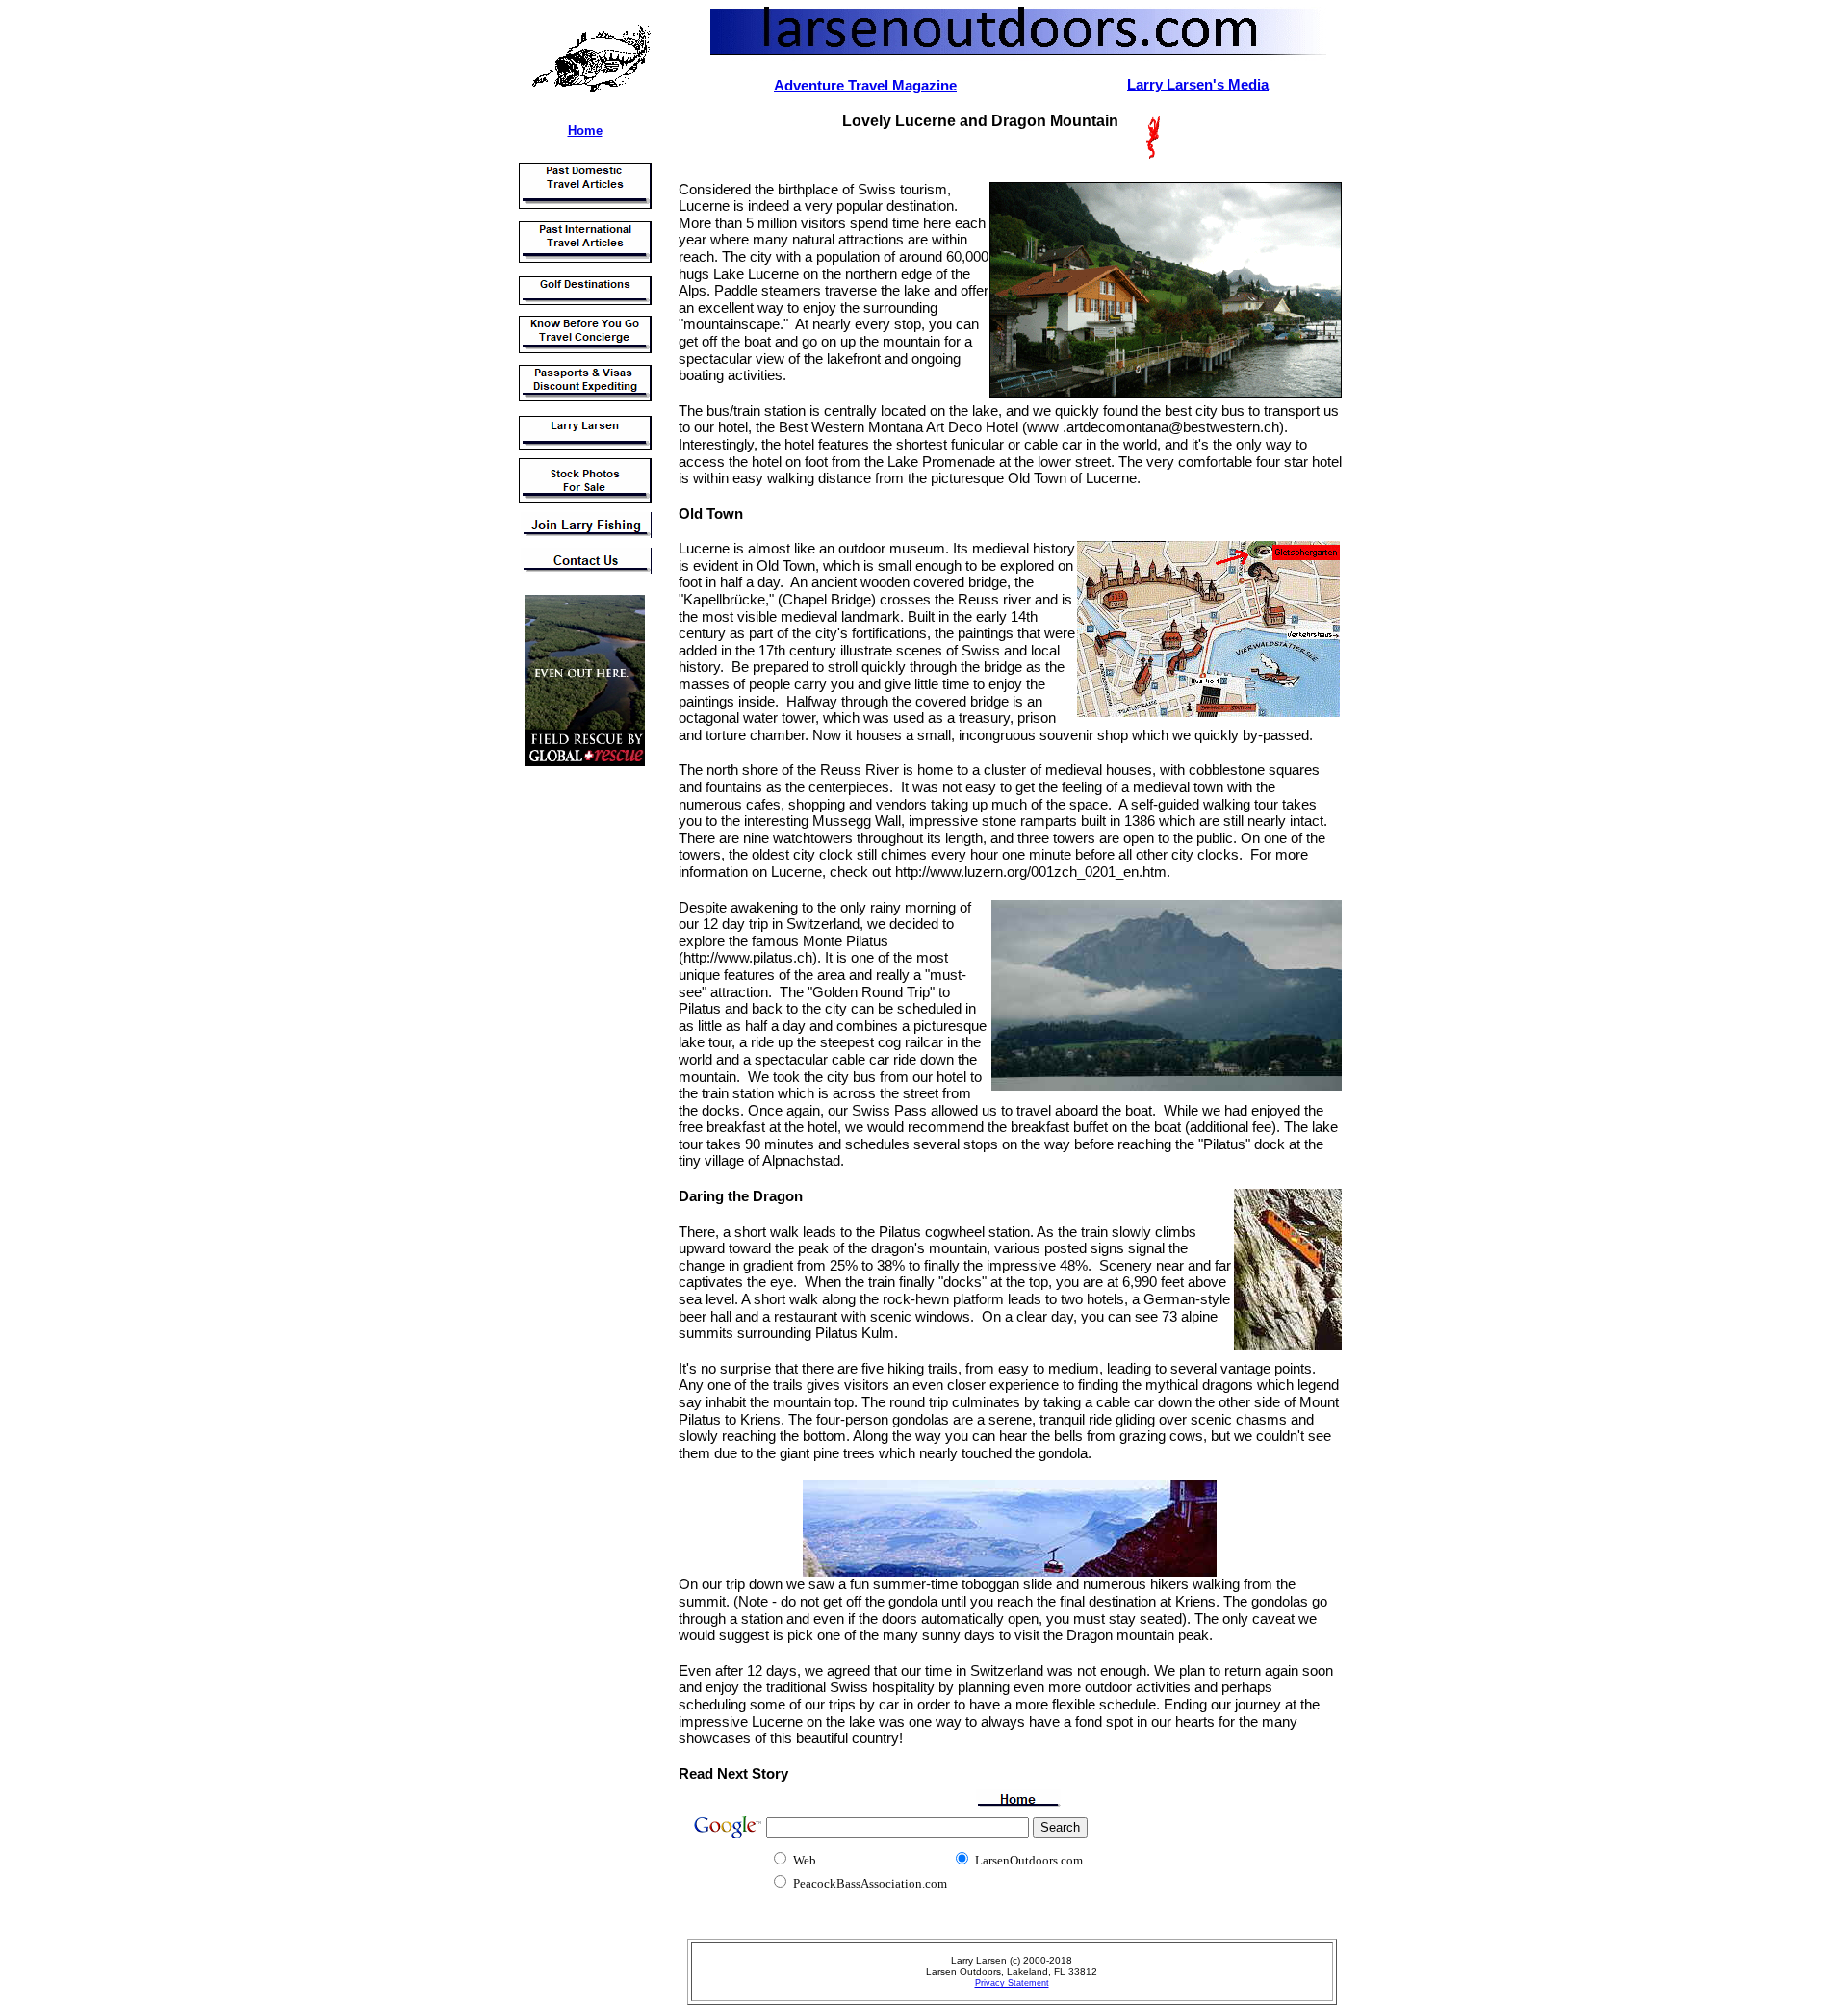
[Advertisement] (573, 1067)
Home (585, 130)
